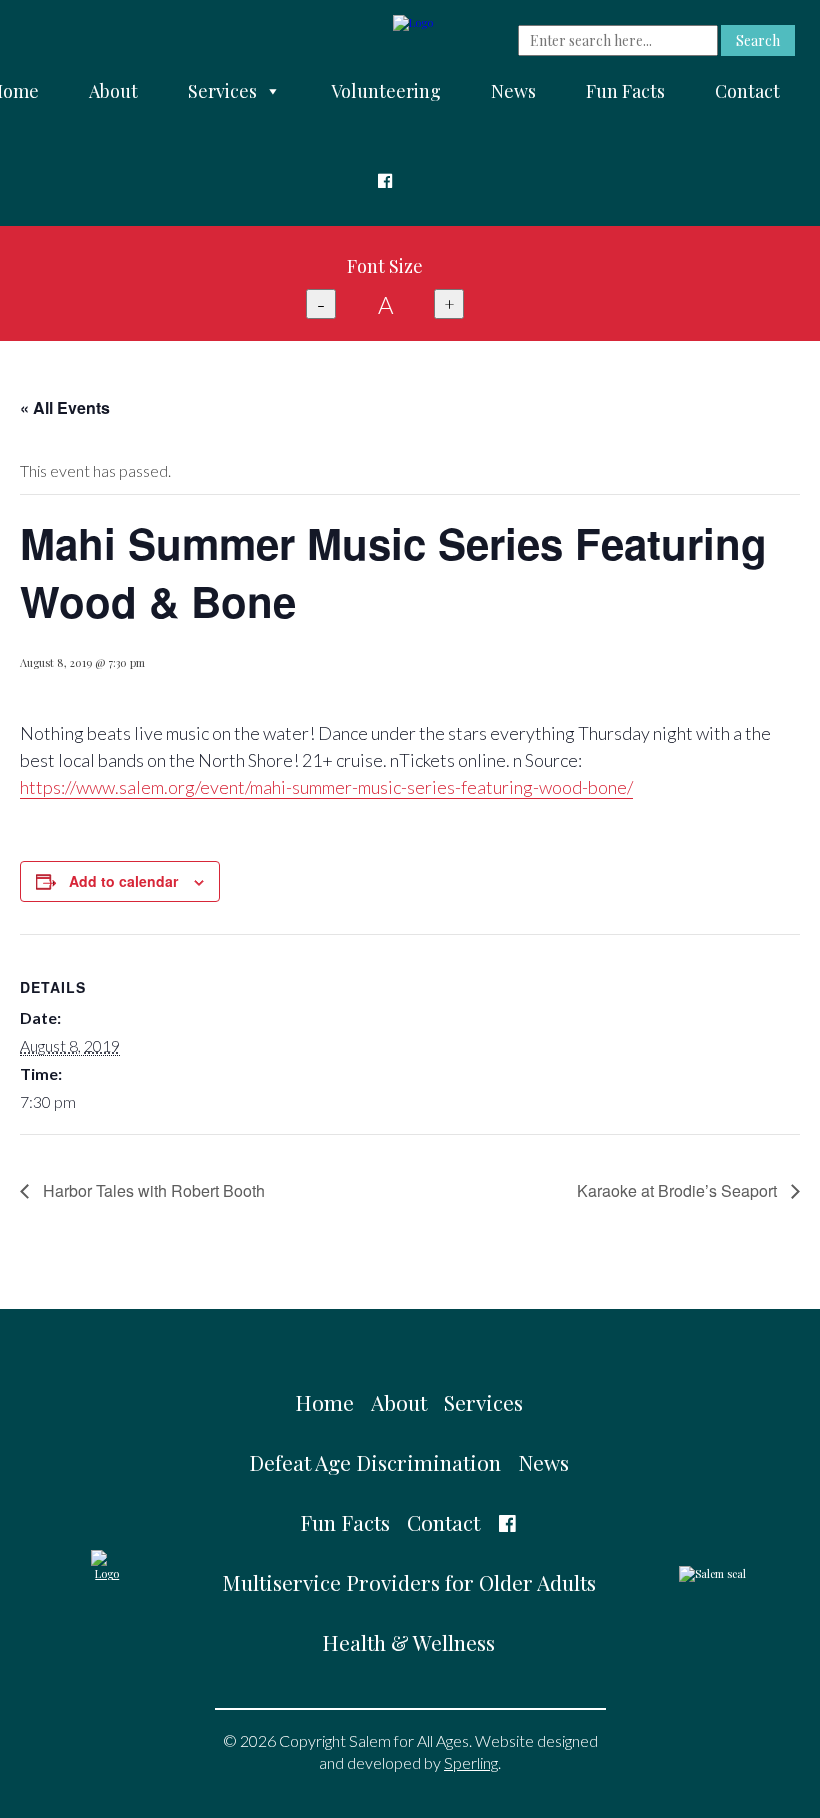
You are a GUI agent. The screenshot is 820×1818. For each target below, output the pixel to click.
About (113, 91)
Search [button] (758, 40)
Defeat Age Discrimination (375, 1462)
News (513, 91)
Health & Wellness (408, 1642)
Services (222, 91)
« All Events (65, 407)
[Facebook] (385, 181)
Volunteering (386, 91)
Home (324, 1402)
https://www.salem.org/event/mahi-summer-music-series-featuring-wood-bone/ (326, 787)
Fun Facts (625, 91)
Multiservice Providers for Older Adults (409, 1582)
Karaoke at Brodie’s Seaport (679, 1190)
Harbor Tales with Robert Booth (152, 1190)
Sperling (471, 1762)
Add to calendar (123, 881)
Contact (747, 91)
